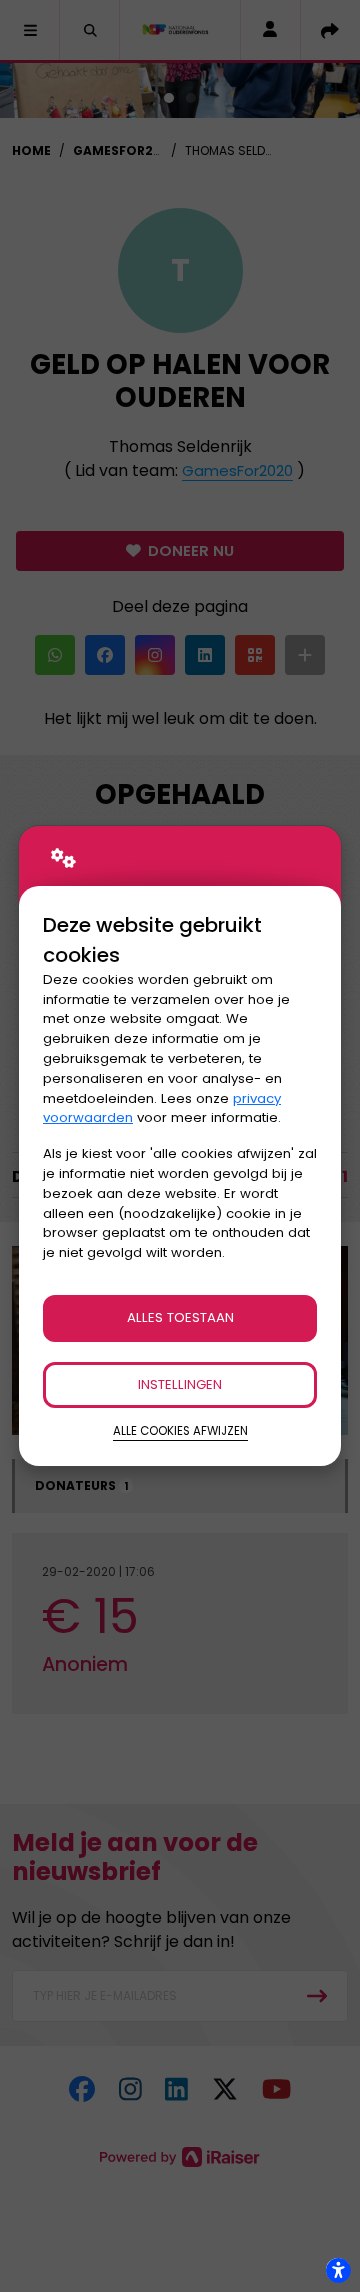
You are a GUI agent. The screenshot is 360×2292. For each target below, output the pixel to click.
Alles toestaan (180, 1317)
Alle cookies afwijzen (180, 1431)
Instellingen (180, 1384)
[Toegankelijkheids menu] (338, 2270)
